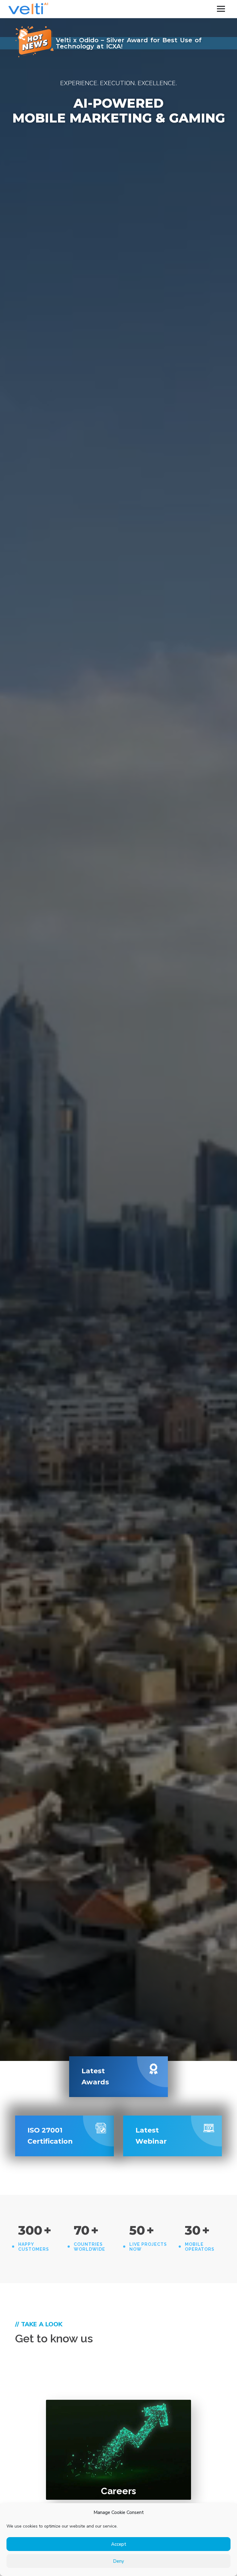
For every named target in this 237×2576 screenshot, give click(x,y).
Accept (119, 2544)
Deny (118, 2561)
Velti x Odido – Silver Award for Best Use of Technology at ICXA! (129, 43)
